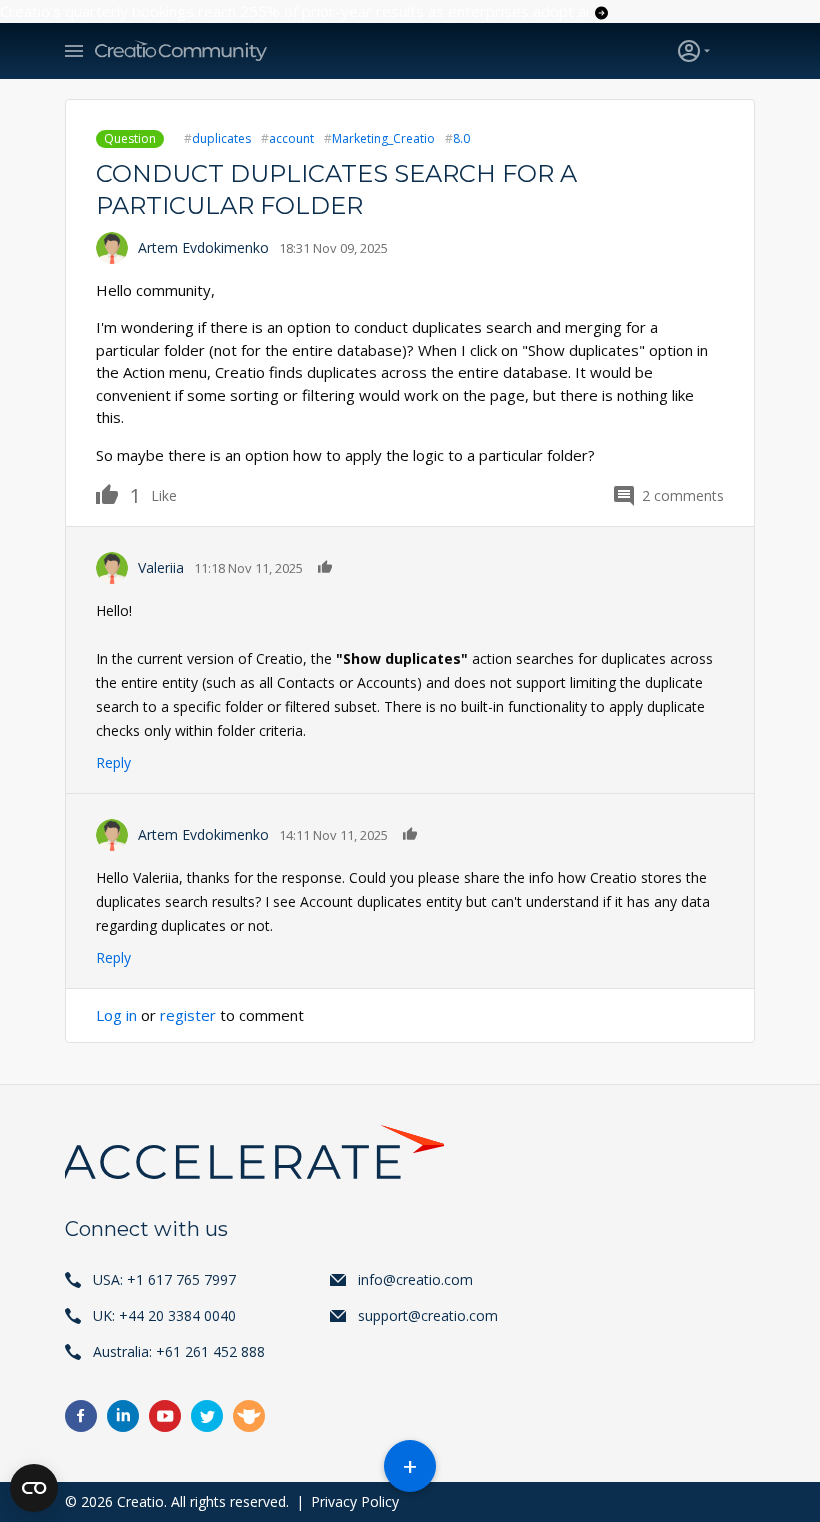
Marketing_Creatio (383, 138)
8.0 (461, 138)
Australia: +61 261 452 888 (179, 1351)
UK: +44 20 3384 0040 (164, 1315)
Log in (116, 1015)
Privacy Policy (355, 1501)
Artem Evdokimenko (203, 247)
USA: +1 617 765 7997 (164, 1279)
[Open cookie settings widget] (34, 1488)
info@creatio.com (415, 1279)
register (188, 1015)
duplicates (221, 138)
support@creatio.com (428, 1315)
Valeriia (161, 567)
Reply (113, 762)
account (291, 138)
